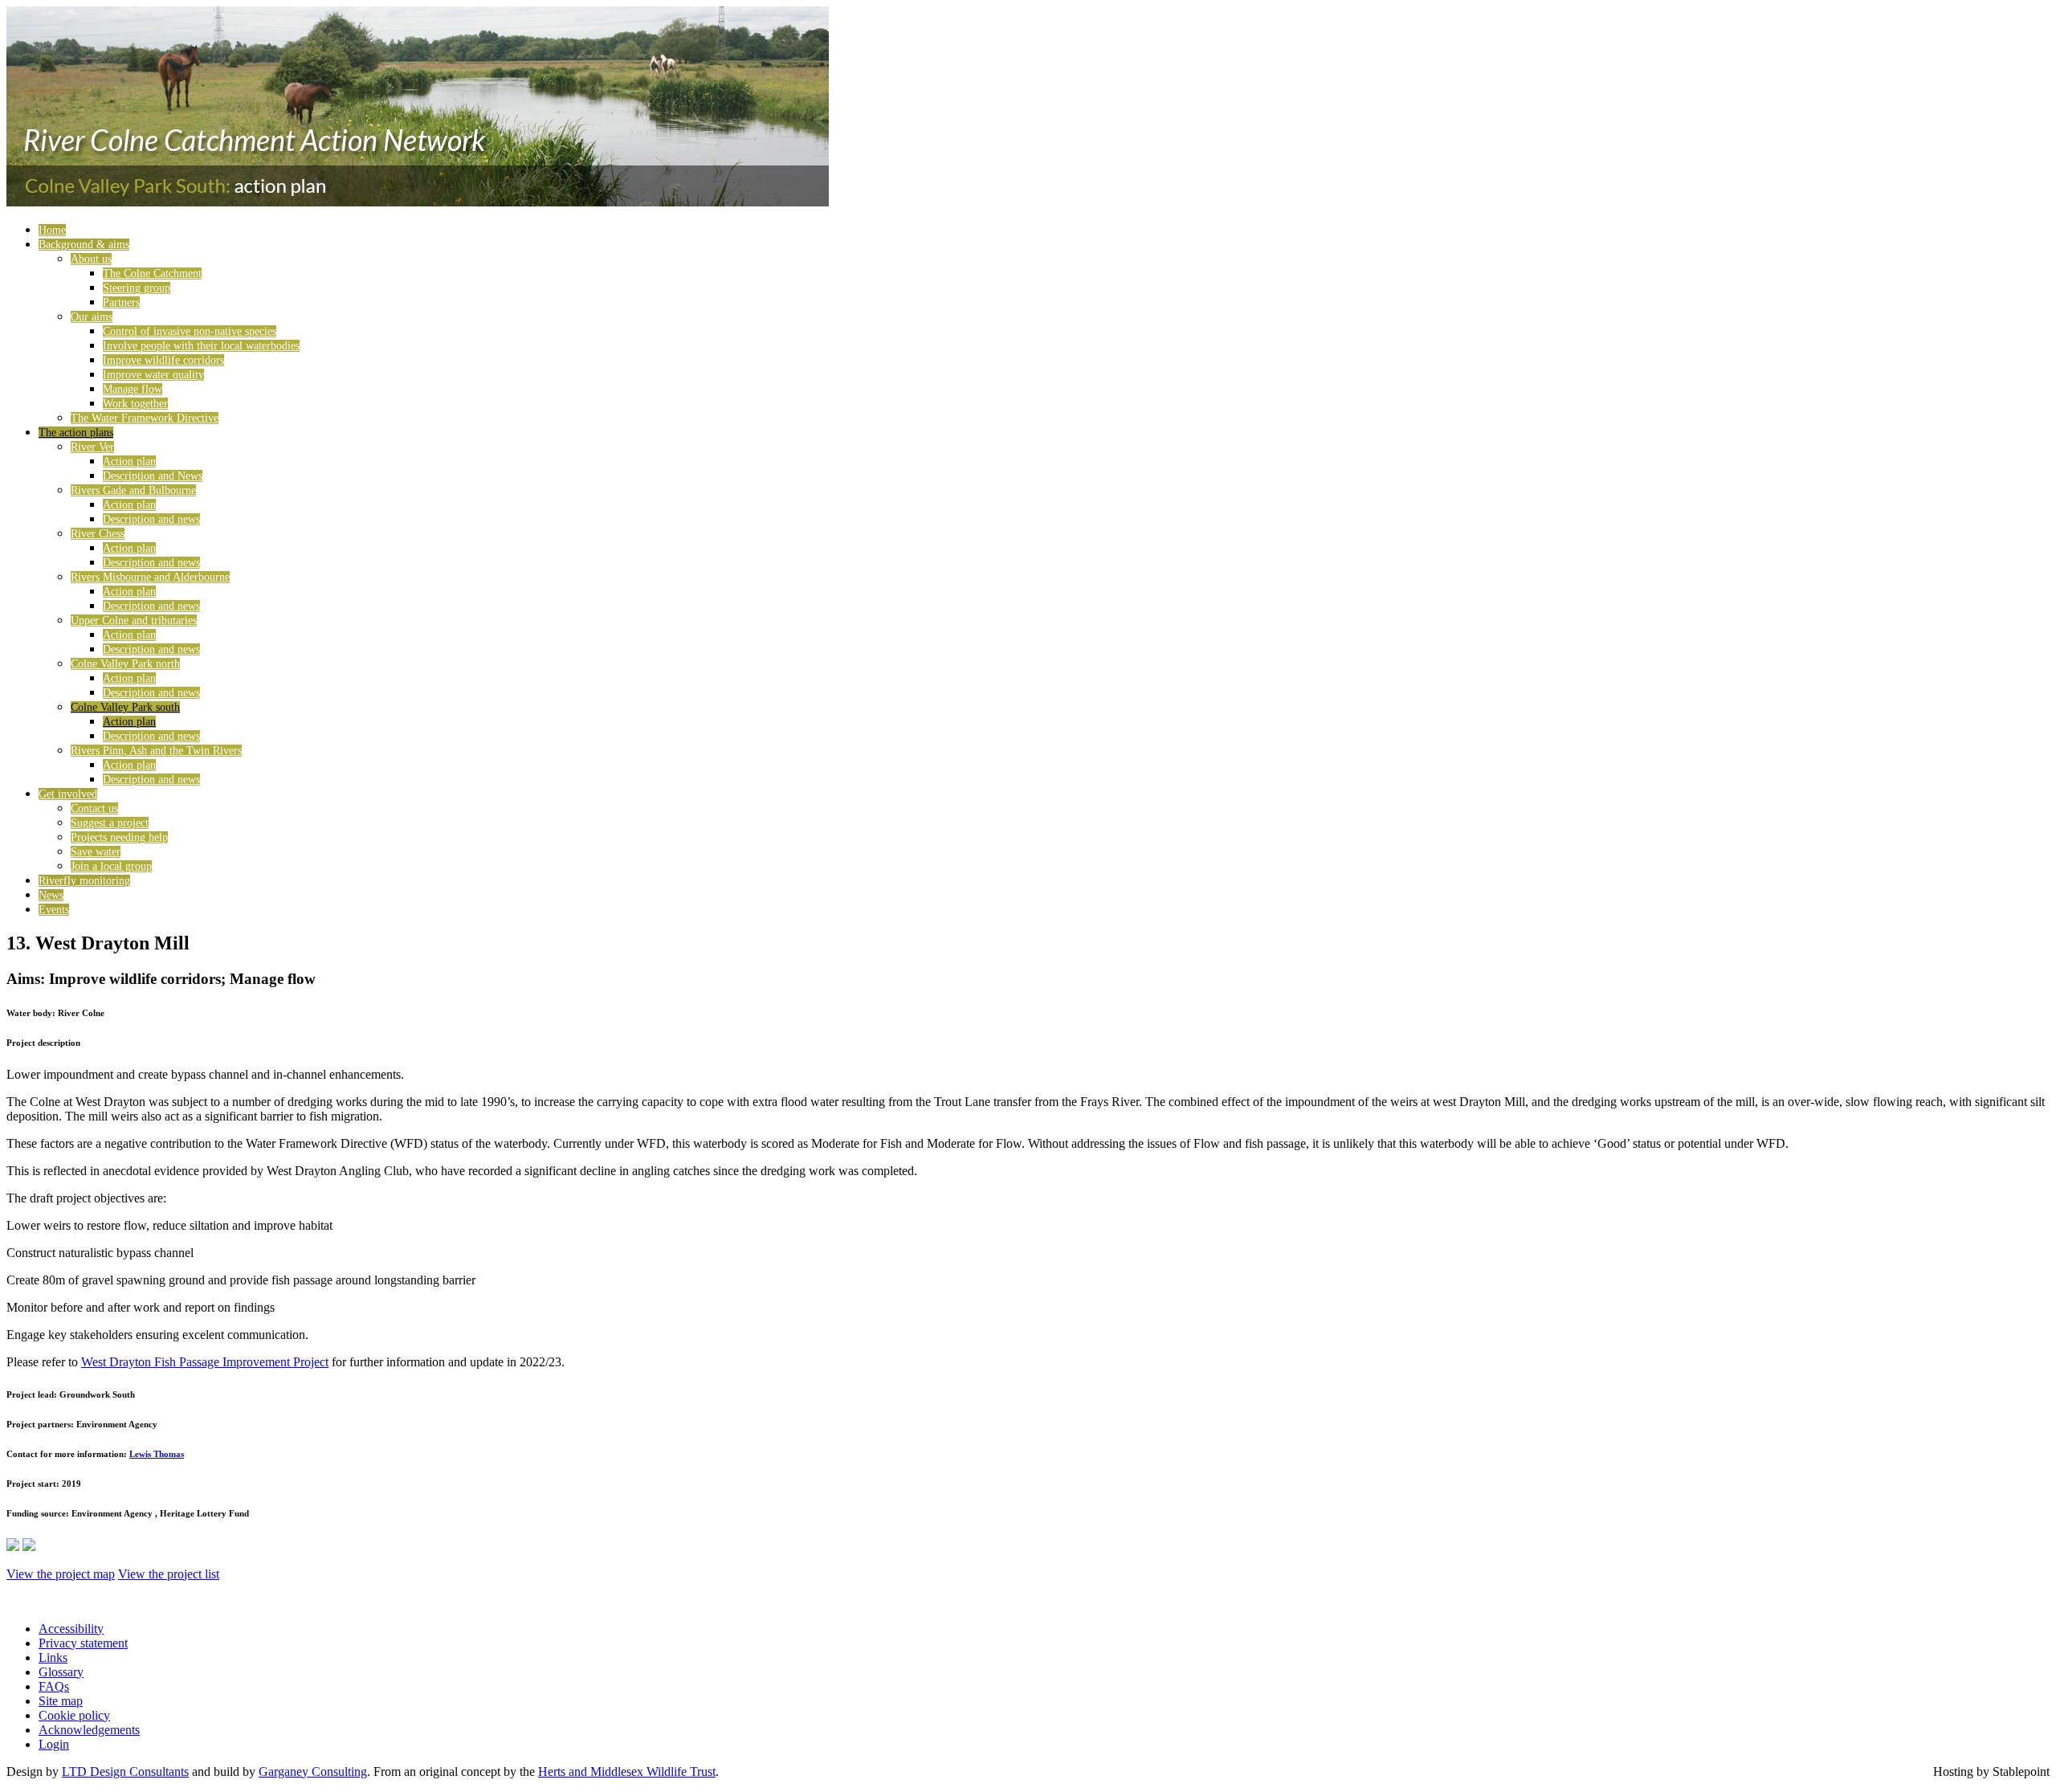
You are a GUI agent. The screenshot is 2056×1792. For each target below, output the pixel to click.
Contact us (94, 808)
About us (91, 259)
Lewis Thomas (157, 1454)
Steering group (137, 288)
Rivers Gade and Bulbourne (133, 490)
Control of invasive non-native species (190, 331)
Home (52, 230)
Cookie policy (74, 1715)
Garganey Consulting (313, 1772)
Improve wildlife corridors (163, 360)
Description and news (151, 519)
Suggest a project (110, 823)
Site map (61, 1701)
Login (54, 1744)
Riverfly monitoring (84, 881)
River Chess (98, 534)
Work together (135, 404)
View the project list (169, 1574)
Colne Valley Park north (125, 664)
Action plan (129, 461)
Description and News (153, 476)
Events (54, 910)
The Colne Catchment (152, 273)
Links (53, 1657)
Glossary (61, 1672)
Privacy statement (83, 1643)
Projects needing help (119, 837)
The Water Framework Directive (145, 418)
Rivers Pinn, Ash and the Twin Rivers (156, 751)
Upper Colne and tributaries (134, 620)
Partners (121, 302)
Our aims (92, 317)
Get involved (68, 794)
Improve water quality (153, 375)
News (51, 895)
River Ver (92, 447)
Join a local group (111, 866)
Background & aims (84, 245)
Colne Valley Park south (125, 707)
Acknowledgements (89, 1730)
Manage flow (133, 389)
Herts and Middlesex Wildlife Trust (627, 1772)
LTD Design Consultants (125, 1772)
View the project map (61, 1574)
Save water (96, 852)
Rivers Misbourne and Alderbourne (150, 577)
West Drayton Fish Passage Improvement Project (205, 1362)
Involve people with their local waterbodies (201, 346)
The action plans (76, 433)
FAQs (54, 1686)
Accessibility (71, 1629)
